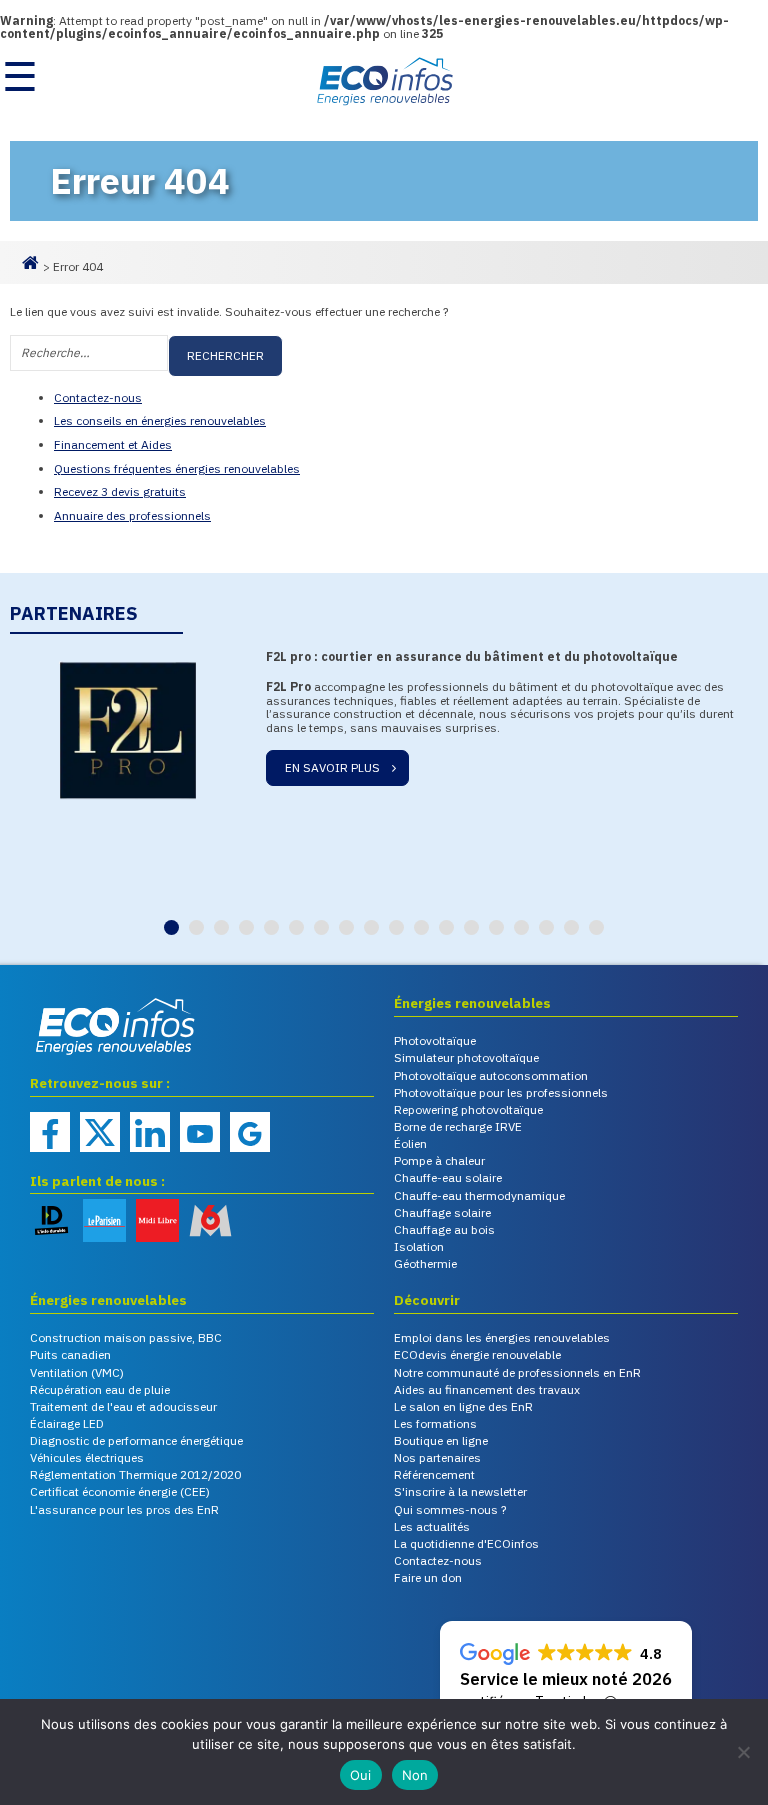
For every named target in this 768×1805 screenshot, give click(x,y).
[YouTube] (200, 1132)
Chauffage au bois (444, 1229)
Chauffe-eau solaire (448, 1177)
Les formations (435, 1423)
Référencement (434, 1474)
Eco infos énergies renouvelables (80, 1056)
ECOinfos (384, 81)
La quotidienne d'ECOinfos (466, 1543)
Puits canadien (70, 1354)
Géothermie (425, 1263)
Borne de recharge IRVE (458, 1126)
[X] (100, 1132)
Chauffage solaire (442, 1212)
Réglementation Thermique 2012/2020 (135, 1474)
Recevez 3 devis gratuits (120, 491)
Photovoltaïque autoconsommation (491, 1075)
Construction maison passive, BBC (126, 1337)
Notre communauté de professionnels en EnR (517, 1372)
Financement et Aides (113, 444)
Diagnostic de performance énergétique (136, 1440)
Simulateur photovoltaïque (466, 1057)
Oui (361, 1775)
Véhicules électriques (87, 1457)
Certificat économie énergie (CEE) (120, 1491)
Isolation (419, 1246)
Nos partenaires (437, 1457)
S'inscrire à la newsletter (460, 1491)
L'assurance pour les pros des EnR (124, 1509)
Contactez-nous (98, 397)
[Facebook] (50, 1132)
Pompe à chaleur (439, 1160)
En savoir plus (442, 775)
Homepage (30, 270)
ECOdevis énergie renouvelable (477, 1354)
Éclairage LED (67, 1423)
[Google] (250, 1132)
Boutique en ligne (441, 1440)
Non (415, 1775)
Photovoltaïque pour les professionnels (501, 1092)
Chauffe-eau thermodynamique (479, 1195)
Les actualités (432, 1526)
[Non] (743, 1752)
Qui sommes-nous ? (450, 1509)
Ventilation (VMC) (77, 1372)
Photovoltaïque (435, 1040)
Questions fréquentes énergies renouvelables (177, 468)
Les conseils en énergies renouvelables (160, 420)
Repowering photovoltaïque (468, 1109)
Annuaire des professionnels (132, 515)
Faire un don (428, 1577)
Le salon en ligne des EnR (463, 1406)
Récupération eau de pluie (100, 1389)
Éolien (410, 1143)
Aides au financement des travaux (487, 1389)
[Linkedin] (150, 1132)
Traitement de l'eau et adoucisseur (123, 1406)
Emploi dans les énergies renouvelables (502, 1337)
